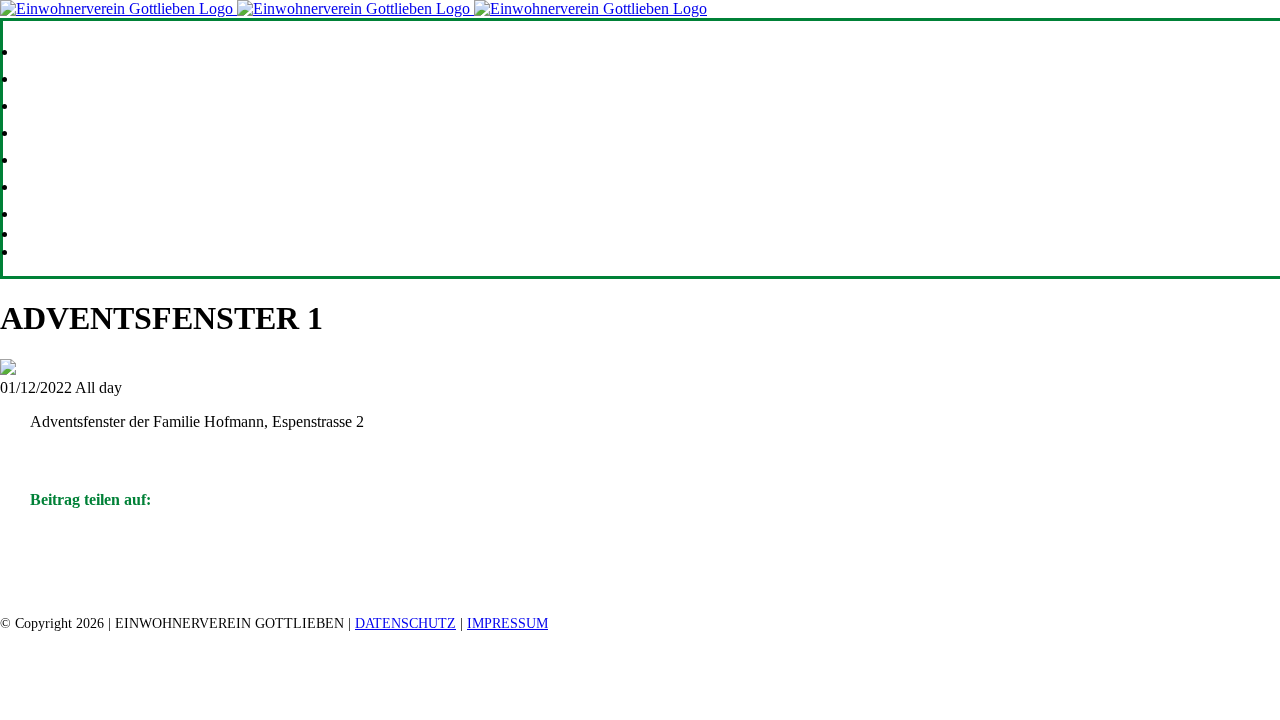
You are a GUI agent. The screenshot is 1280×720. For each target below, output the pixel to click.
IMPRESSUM (507, 623)
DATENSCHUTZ (405, 623)
